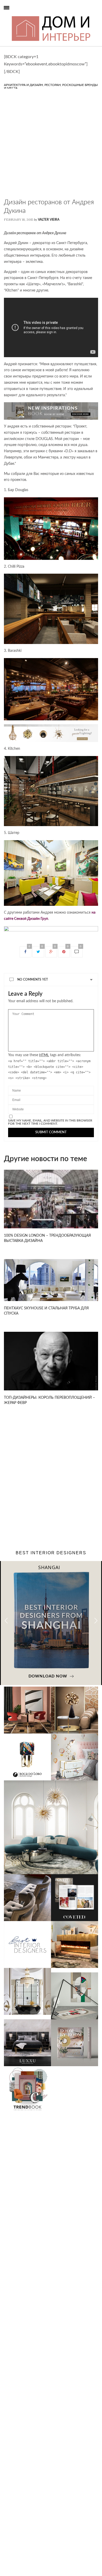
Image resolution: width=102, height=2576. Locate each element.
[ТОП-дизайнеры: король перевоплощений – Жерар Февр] (51, 1361)
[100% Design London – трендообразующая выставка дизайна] (51, 1199)
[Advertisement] (51, 147)
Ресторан (53, 85)
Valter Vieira (49, 220)
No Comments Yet (33, 980)
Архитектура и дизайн (23, 85)
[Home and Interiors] (15, 16)
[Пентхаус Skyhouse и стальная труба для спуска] (51, 1280)
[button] (96, 1621)
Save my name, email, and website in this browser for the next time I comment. (50, 1122)
